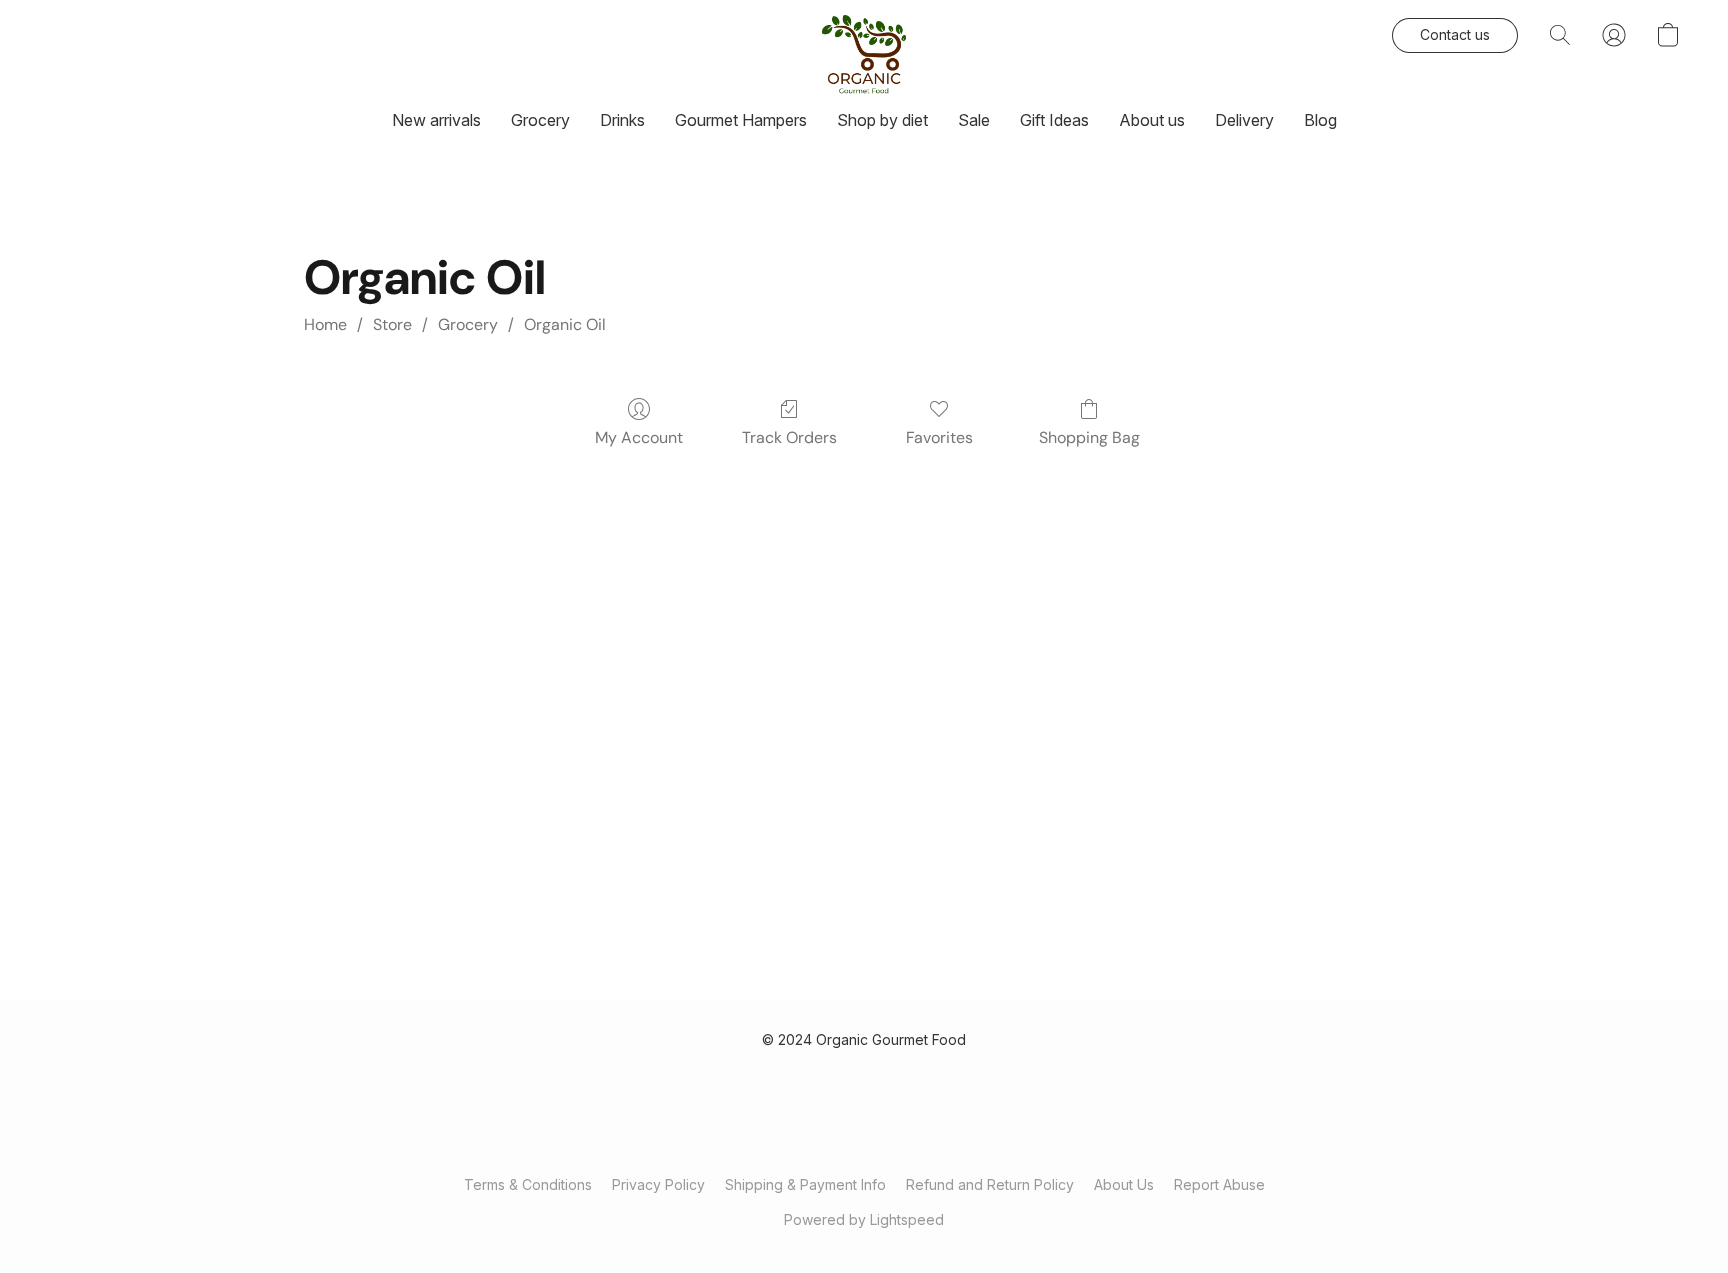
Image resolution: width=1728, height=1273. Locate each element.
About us (1152, 120)
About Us (1124, 1184)
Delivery (1244, 120)
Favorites (939, 437)
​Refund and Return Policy (990, 1184)
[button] (864, 55)
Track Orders (789, 437)
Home (325, 324)
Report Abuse (1219, 1184)
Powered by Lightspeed (864, 1219)
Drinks (622, 120)
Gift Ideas (1054, 120)
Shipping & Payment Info (805, 1184)
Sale (974, 120)
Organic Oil (565, 324)
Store (392, 324)
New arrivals (436, 120)
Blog (1320, 120)
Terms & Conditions (528, 1184)
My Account (639, 437)
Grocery (540, 120)
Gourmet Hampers (741, 120)
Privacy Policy (658, 1184)
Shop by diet (882, 120)
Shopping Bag (1089, 437)
